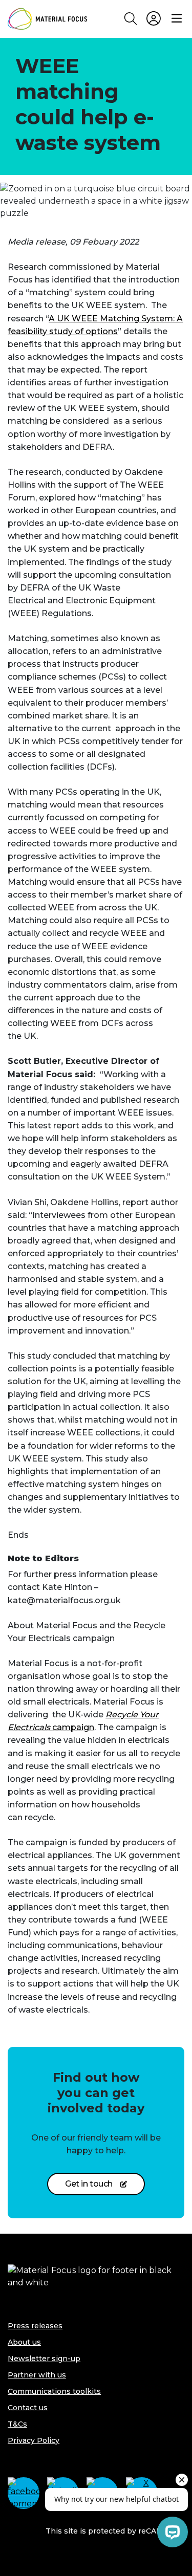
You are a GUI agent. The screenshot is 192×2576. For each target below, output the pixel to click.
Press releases (35, 2326)
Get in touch (89, 2184)
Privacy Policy (34, 2440)
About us (24, 2342)
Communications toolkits (54, 2391)
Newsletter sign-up (44, 2359)
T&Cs (17, 2424)
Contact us (28, 2408)
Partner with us (37, 2375)
